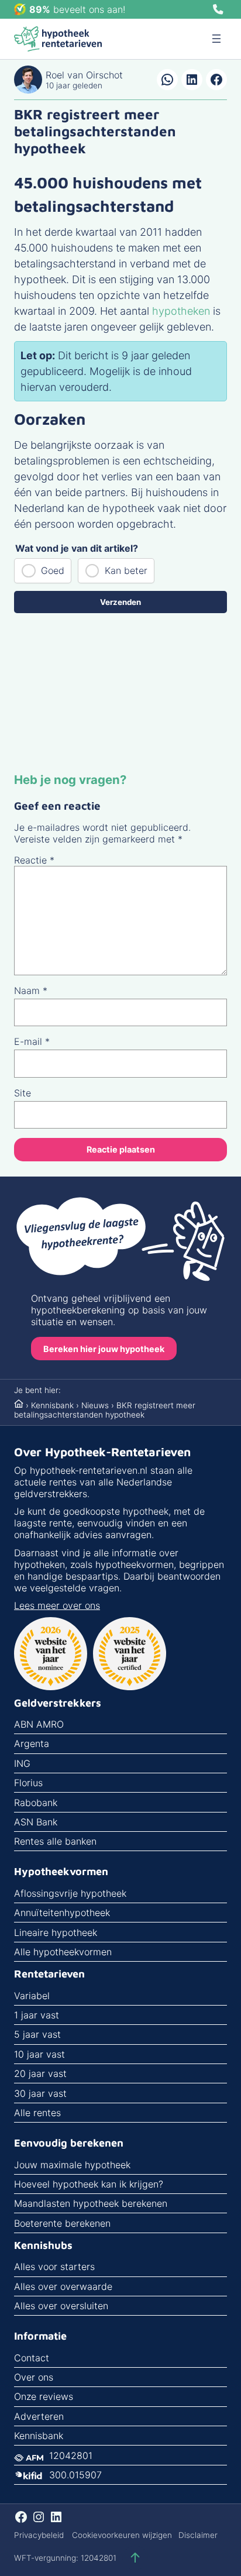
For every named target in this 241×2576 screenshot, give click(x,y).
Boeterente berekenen (62, 2223)
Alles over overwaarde (63, 2286)
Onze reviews (44, 2396)
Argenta (32, 1743)
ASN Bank (36, 1822)
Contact (32, 2358)
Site (23, 1093)
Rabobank (36, 1803)
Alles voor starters (54, 2267)
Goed (53, 570)
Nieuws (95, 1405)
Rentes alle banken (55, 1841)
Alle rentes (37, 2113)
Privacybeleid (39, 2535)
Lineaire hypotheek (56, 1932)
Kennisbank (52, 1405)
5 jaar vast (37, 2034)
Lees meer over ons (57, 1605)
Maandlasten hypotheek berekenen (91, 2203)
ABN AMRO (39, 1724)
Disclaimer (198, 2535)
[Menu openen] (216, 39)
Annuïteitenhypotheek (62, 1913)
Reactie (34, 860)
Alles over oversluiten (61, 2306)
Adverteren (39, 2416)
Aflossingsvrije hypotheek (70, 1893)
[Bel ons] (218, 9)
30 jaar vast (40, 2093)
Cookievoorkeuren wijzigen (122, 2535)
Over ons (34, 2377)
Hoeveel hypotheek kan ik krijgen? (89, 2184)
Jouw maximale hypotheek (72, 2165)
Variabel (32, 1996)
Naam (31, 990)
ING (22, 1763)
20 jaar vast (40, 2073)
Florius (28, 1783)
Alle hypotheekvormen (63, 1952)
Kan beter (126, 570)
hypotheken (181, 311)
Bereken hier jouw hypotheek (104, 1349)
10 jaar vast (39, 2054)
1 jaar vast (37, 2015)
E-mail (32, 1041)
